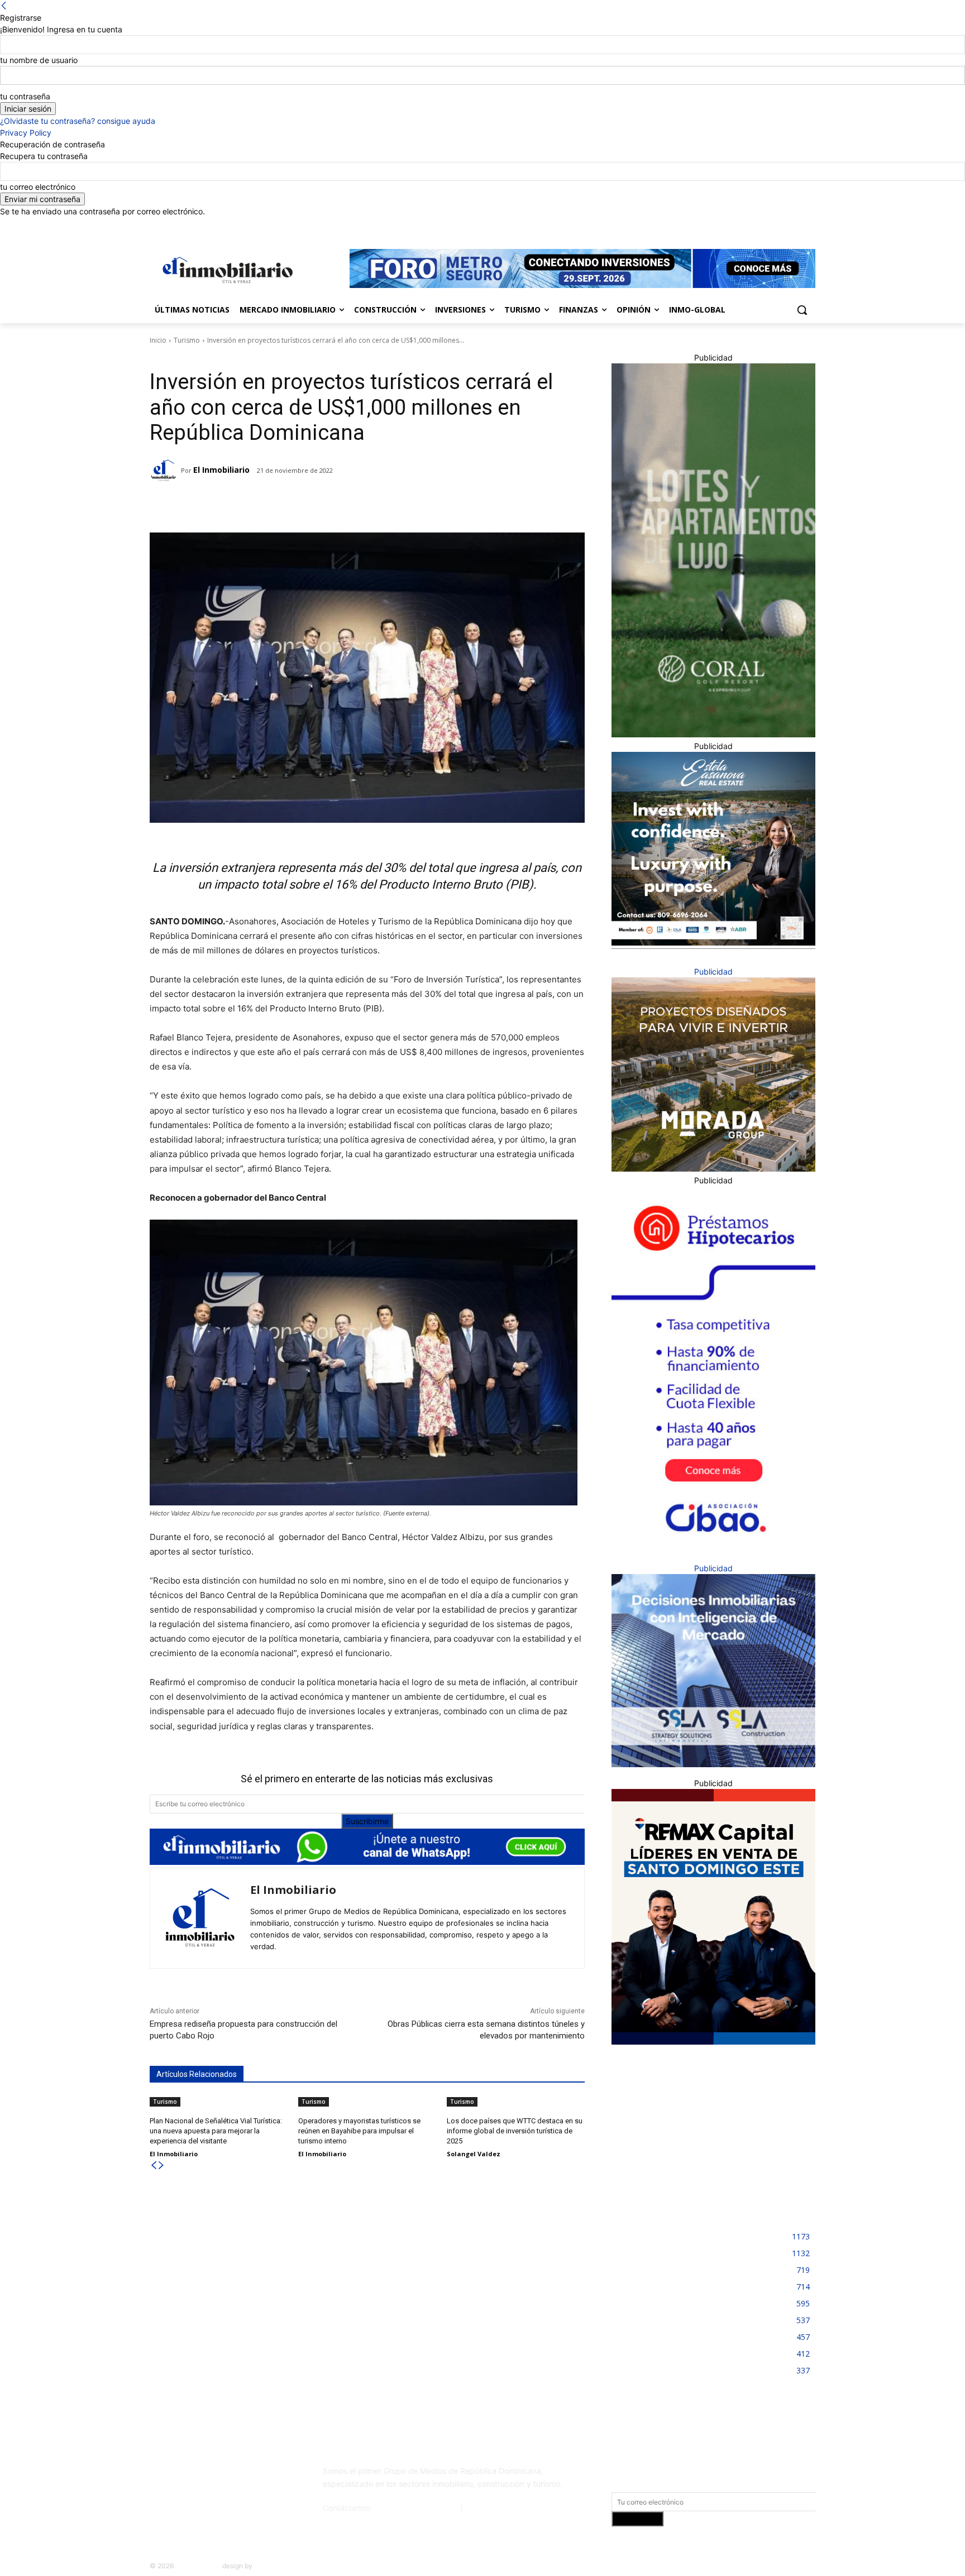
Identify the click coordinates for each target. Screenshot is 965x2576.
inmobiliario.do (198, 2566)
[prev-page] (154, 2165)
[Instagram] (763, 225)
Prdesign (268, 2566)
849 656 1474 (491, 2508)
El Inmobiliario (221, 470)
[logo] (226, 270)
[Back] (4, 6)
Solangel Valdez (474, 2154)
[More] (325, 505)
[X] (793, 225)
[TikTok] (233, 2476)
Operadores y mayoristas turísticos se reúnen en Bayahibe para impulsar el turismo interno (359, 2131)
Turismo (187, 340)
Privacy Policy (26, 133)
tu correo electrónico (38, 187)
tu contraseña (25, 96)
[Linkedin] (778, 225)
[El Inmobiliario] (165, 471)
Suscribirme (367, 1821)
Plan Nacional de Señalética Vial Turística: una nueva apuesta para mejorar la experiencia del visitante (216, 2131)
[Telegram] (247, 505)
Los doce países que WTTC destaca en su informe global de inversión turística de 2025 (515, 2131)
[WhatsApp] (299, 505)
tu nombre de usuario (39, 60)
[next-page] (161, 2165)
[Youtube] (809, 225)
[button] (802, 310)
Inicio (158, 340)
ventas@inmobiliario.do (416, 2508)
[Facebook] (747, 225)
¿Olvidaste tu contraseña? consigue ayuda (78, 121)
